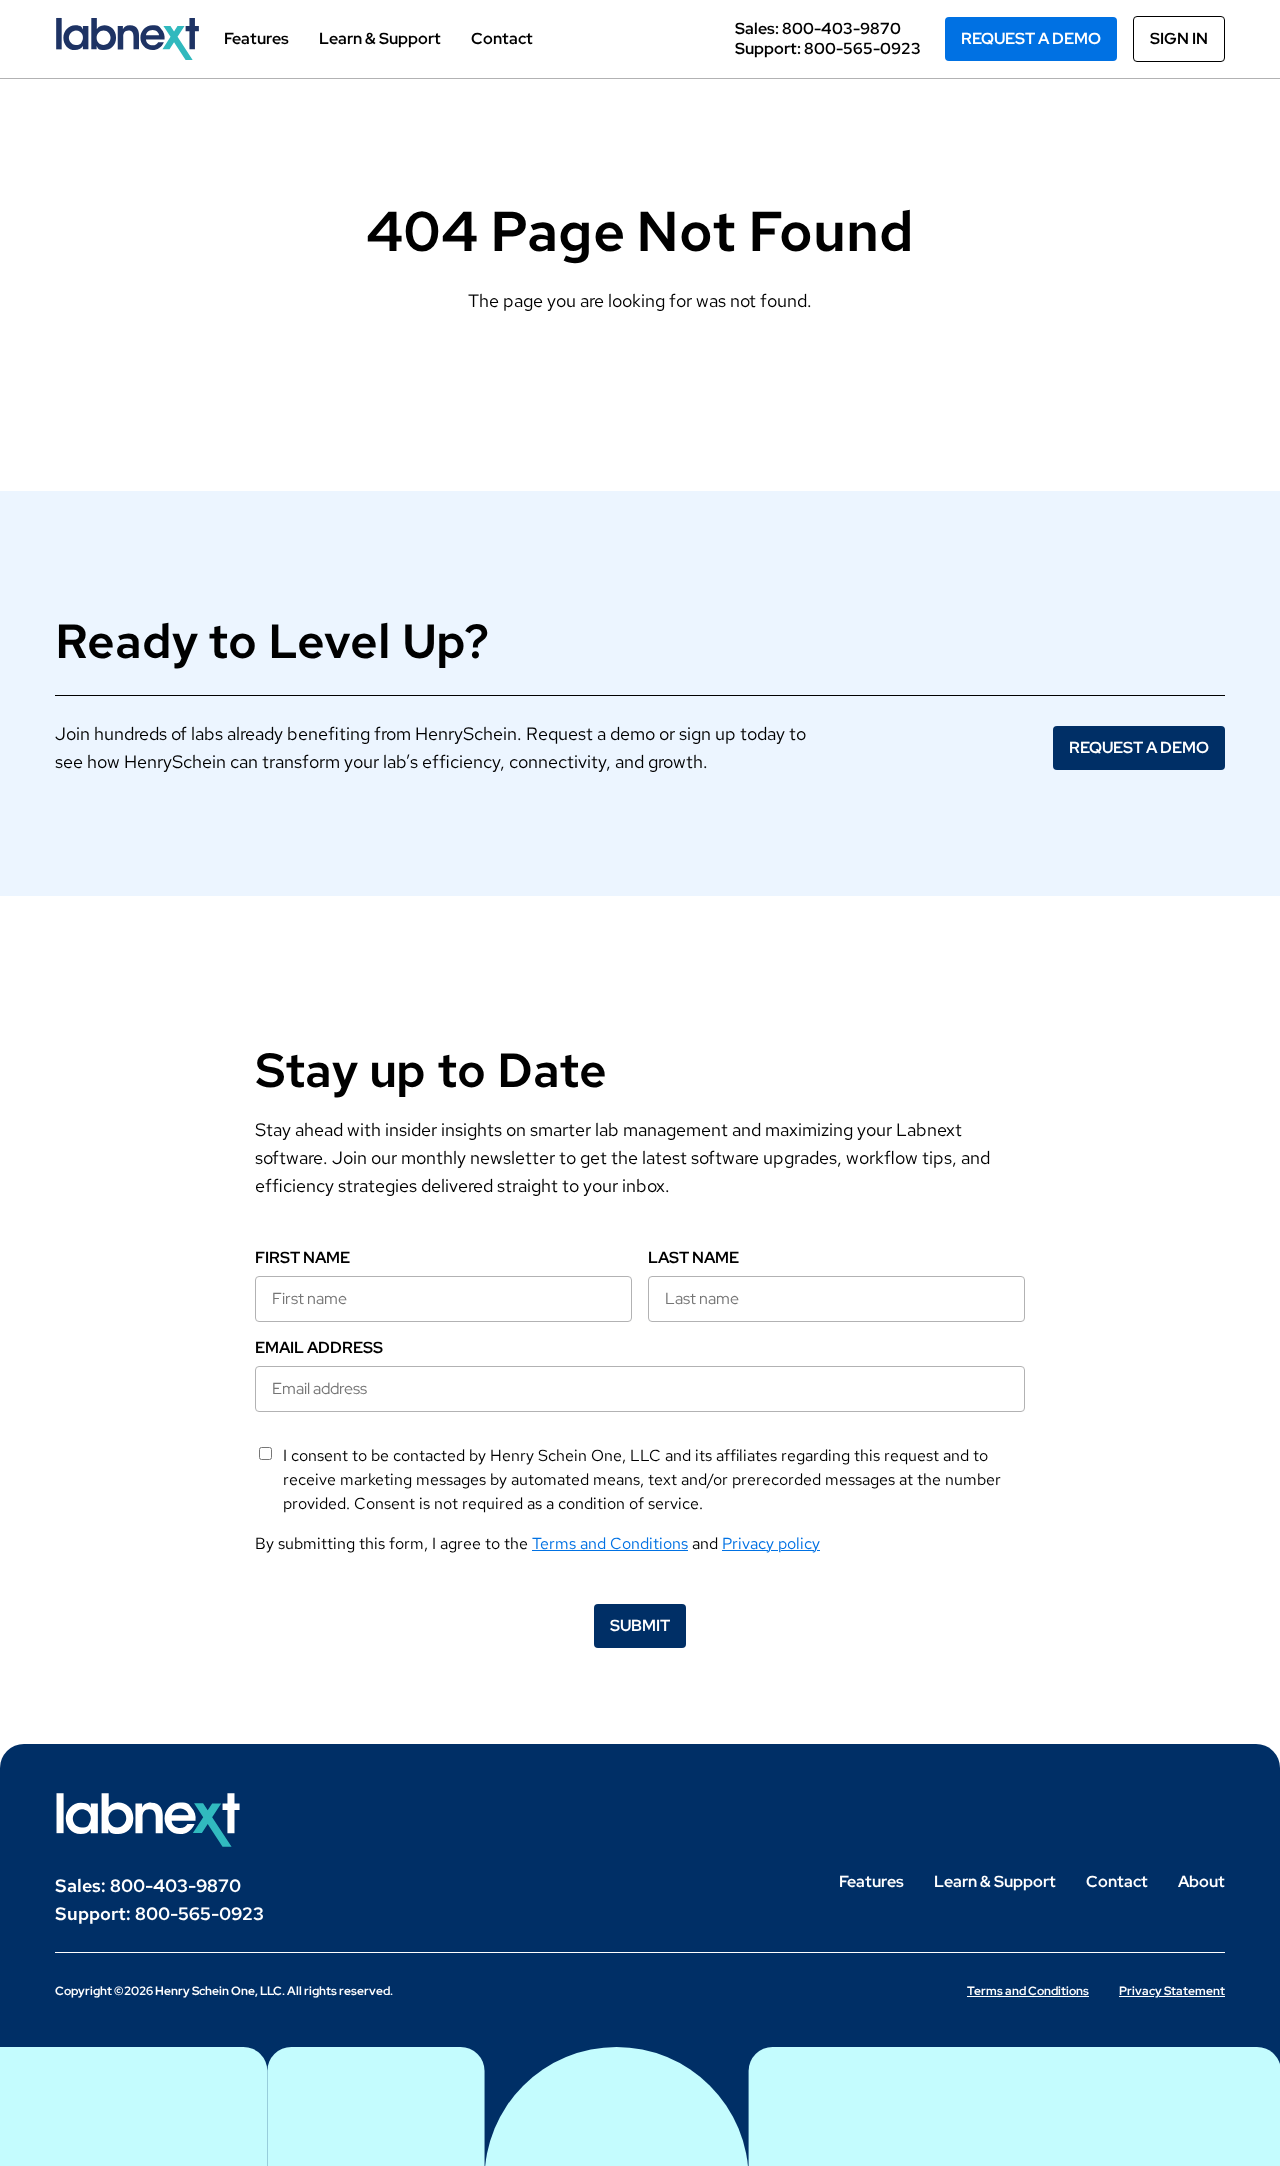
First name (302, 1258)
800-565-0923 (862, 48)
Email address (319, 1348)
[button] (1031, 39)
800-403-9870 (841, 28)
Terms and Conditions (610, 1543)
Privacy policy (771, 1543)
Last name (693, 1258)
